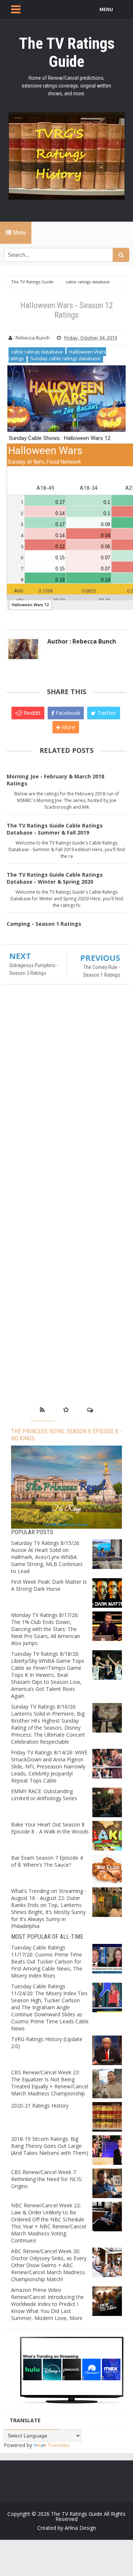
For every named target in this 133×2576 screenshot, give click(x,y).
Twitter (106, 713)
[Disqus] (66, 1097)
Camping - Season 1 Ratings (44, 924)
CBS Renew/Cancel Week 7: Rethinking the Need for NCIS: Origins (47, 2179)
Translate (59, 2445)
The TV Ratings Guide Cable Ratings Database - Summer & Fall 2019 (55, 829)
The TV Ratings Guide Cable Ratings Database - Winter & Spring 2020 (55, 878)
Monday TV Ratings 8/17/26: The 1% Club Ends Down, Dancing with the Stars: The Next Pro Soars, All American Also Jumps (46, 1629)
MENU (106, 9)
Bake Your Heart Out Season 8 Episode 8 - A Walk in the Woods (50, 1828)
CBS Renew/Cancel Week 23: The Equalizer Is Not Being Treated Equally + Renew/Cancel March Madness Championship (50, 2083)
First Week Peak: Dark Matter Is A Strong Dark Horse (49, 1585)
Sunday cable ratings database (65, 358)
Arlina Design (80, 2528)
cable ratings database (37, 352)
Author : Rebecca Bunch (82, 641)
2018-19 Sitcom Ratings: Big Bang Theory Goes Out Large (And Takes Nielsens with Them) (50, 2146)
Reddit (31, 713)
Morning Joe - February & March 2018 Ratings (55, 780)
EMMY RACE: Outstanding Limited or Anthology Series (44, 1795)
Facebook (67, 713)
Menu (19, 233)
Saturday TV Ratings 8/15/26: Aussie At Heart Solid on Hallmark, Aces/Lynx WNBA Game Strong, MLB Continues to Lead (47, 1557)
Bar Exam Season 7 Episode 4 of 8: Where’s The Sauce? (47, 1861)
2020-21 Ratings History (40, 2106)
